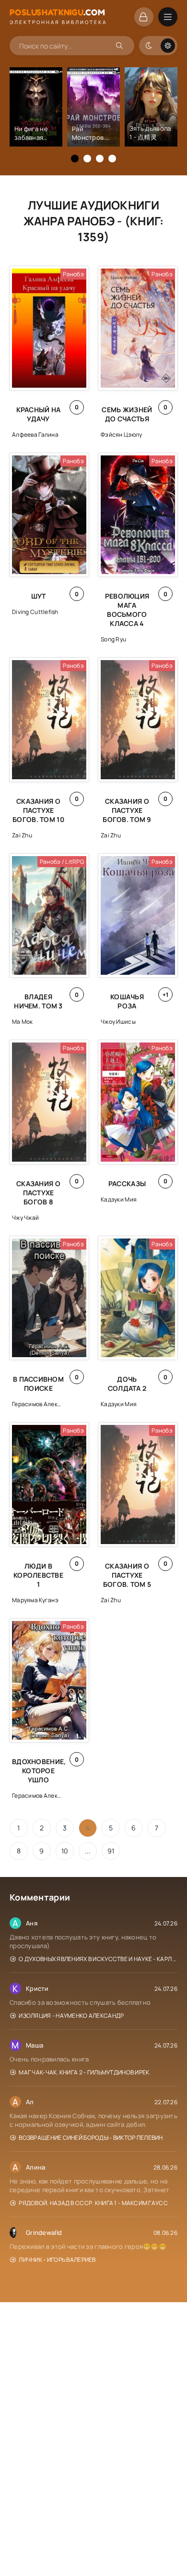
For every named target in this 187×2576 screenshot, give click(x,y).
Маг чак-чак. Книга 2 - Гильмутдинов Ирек (84, 2072)
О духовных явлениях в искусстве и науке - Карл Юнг (98, 1959)
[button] (75, 159)
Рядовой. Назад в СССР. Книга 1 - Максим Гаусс (93, 2203)
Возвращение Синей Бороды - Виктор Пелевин (91, 2138)
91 (111, 1851)
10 (65, 1851)
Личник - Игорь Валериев (57, 2260)
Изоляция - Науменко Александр (71, 2016)
